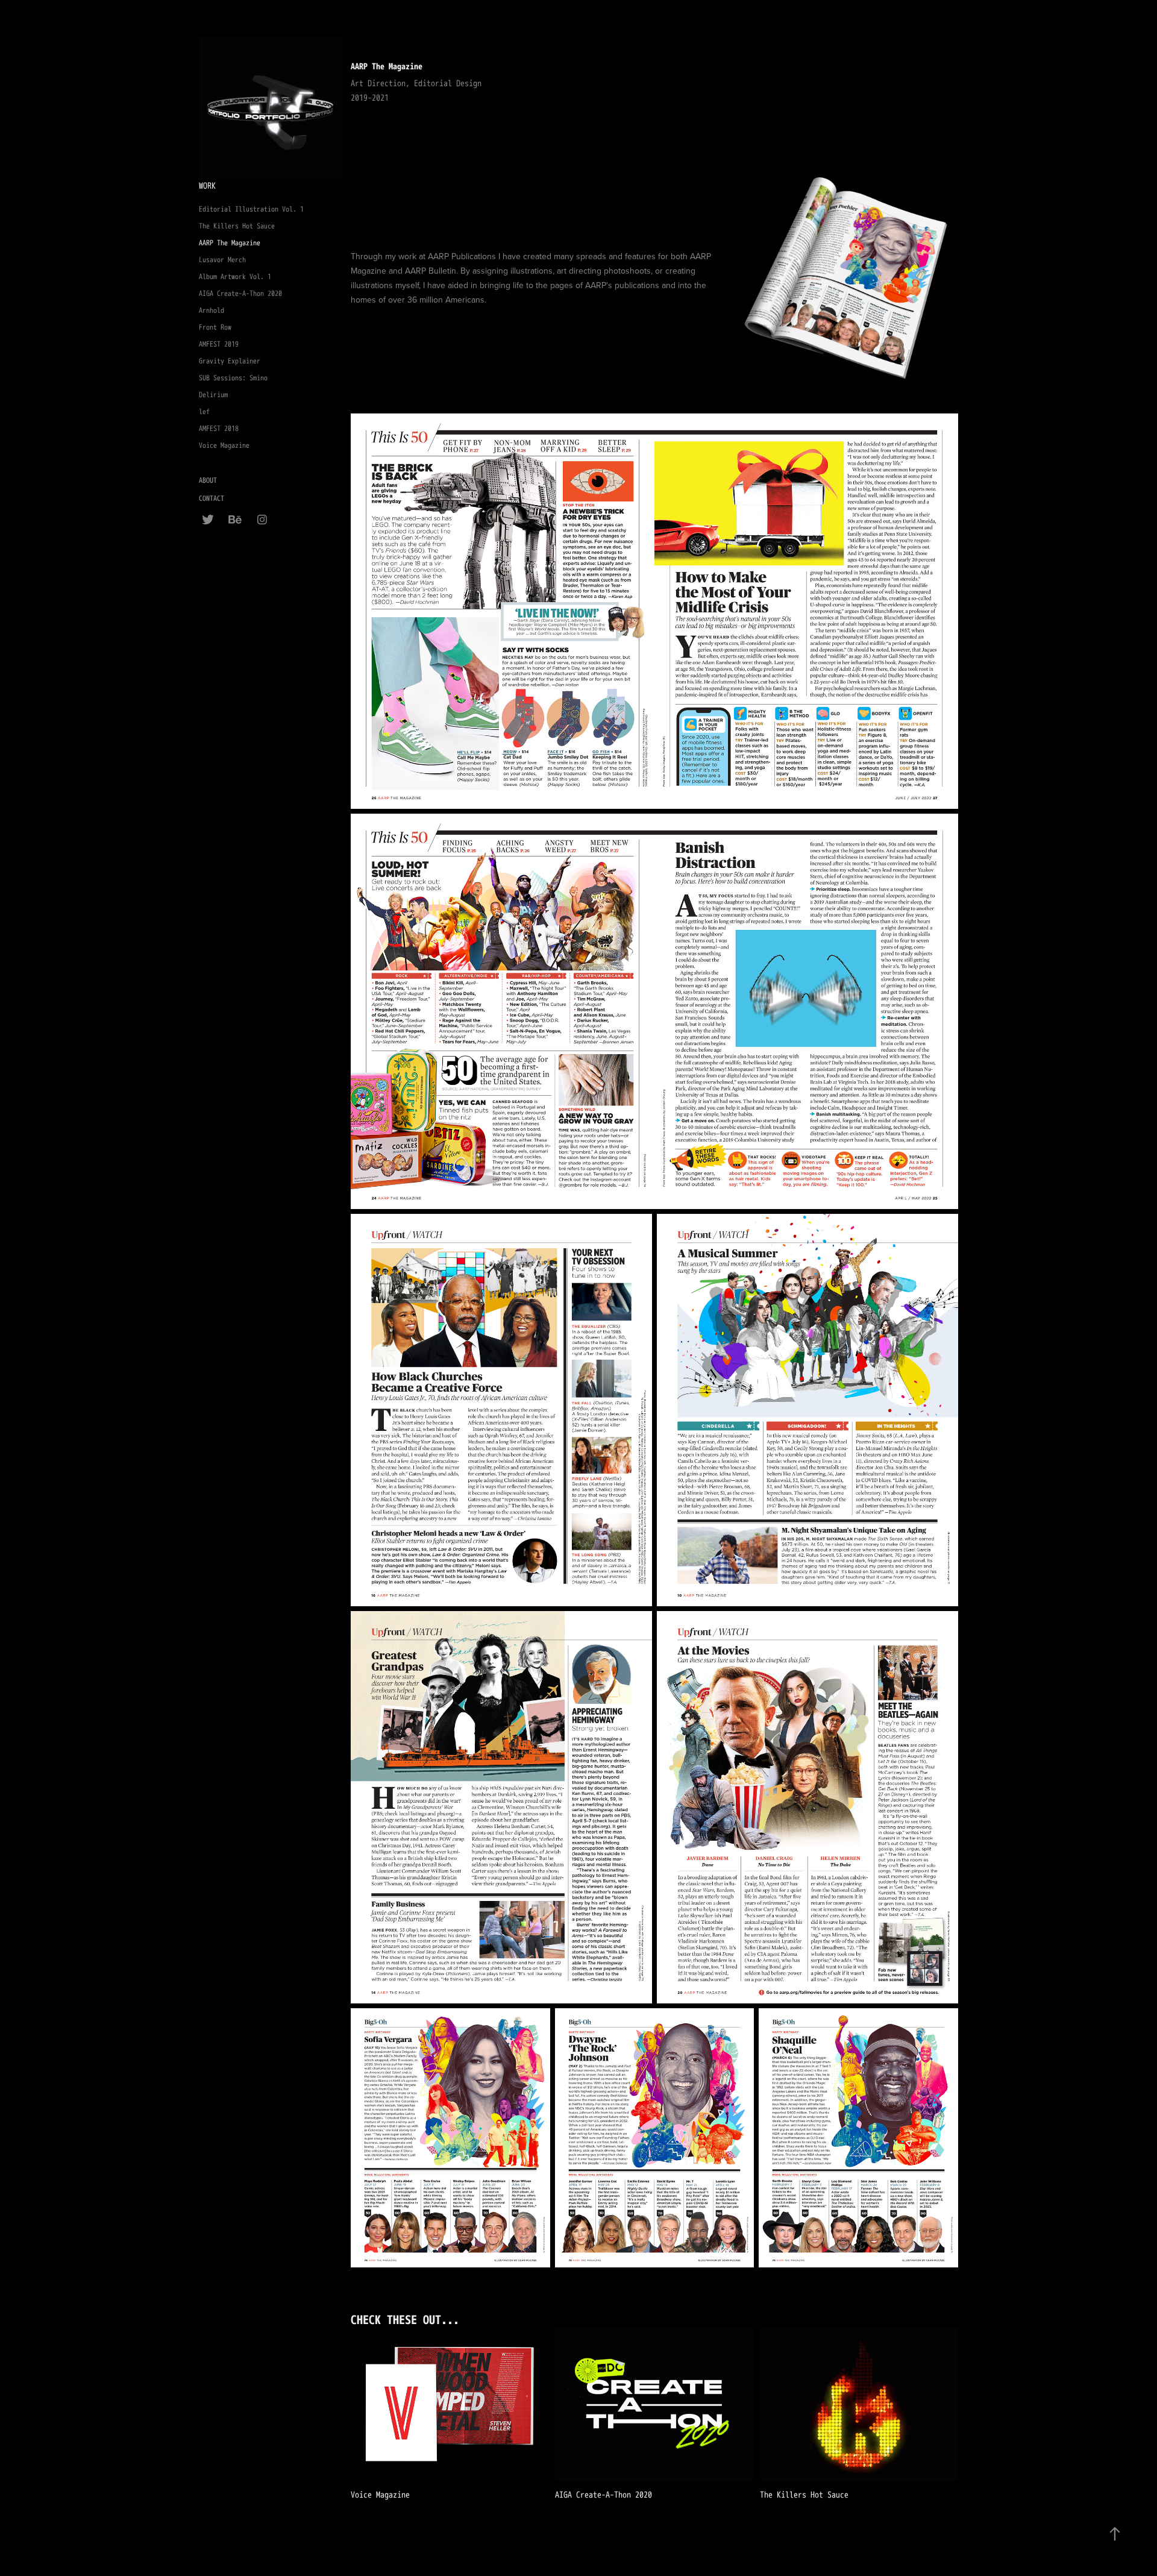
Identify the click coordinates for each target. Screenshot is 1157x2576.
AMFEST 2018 (219, 429)
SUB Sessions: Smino (233, 378)
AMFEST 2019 (219, 344)
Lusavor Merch (222, 260)
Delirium (213, 395)
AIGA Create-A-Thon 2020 (240, 294)
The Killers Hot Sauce (237, 226)
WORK (207, 186)
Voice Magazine (224, 446)
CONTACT (212, 499)
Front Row (215, 328)
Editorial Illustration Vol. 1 (251, 209)
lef (204, 412)
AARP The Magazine (230, 243)
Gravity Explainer (230, 361)
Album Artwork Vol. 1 (235, 277)
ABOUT (208, 481)
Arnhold (212, 311)
